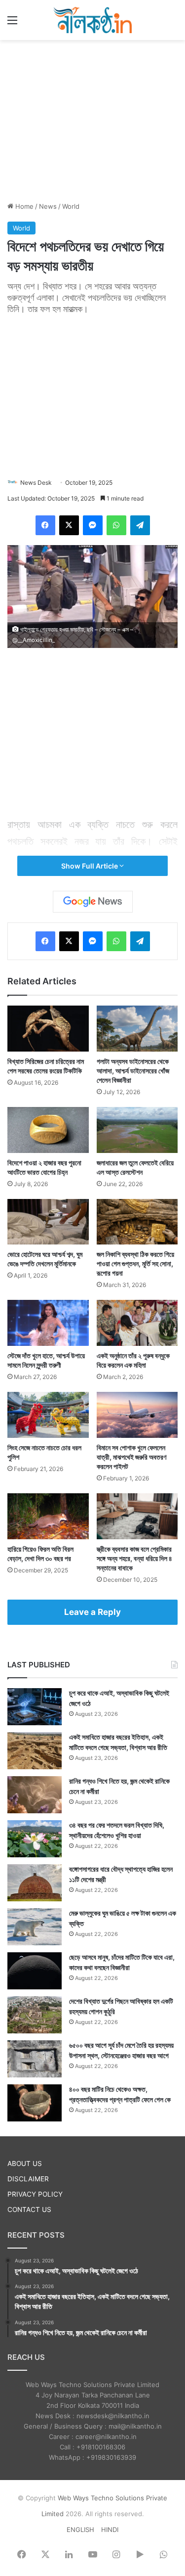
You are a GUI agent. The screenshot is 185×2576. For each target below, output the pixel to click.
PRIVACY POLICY (35, 2194)
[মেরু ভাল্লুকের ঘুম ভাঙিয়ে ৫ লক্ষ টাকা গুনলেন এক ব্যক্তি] (35, 1927)
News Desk (36, 483)
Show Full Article (90, 866)
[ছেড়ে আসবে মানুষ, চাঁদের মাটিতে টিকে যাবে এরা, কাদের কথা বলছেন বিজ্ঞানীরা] (35, 1971)
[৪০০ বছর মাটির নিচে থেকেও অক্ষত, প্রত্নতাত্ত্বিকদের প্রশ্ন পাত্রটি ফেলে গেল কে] (35, 2103)
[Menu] (12, 23)
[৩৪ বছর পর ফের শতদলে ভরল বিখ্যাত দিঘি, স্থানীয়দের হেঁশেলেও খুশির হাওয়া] (35, 1839)
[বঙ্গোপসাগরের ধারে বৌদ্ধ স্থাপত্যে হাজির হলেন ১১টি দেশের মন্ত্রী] (35, 1883)
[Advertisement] (93, 119)
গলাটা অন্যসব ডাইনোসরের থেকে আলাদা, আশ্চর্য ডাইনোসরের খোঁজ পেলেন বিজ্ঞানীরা (133, 1071)
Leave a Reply (92, 1612)
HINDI (110, 2530)
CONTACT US (29, 2209)
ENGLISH (80, 2530)
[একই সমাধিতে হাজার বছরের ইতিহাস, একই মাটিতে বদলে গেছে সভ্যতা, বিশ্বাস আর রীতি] (35, 1751)
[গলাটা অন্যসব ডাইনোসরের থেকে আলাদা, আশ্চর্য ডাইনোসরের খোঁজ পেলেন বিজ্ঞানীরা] (137, 1029)
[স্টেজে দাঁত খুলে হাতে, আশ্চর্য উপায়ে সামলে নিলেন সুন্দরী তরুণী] (48, 1323)
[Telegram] (140, 525)
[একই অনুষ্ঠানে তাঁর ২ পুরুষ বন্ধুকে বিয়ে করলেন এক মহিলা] (137, 1323)
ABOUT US (25, 2163)
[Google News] (93, 902)
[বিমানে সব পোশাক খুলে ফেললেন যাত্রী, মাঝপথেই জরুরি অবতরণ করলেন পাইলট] (137, 1415)
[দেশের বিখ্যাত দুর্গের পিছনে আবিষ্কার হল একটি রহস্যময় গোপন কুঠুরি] (35, 2015)
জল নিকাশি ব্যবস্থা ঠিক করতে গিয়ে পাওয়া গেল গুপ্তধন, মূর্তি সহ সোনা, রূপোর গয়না (135, 1264)
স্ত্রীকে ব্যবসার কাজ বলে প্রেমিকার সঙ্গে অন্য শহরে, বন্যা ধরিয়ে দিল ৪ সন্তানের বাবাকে (134, 1558)
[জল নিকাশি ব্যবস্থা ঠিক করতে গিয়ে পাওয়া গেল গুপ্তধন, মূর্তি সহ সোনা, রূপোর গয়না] (137, 1222)
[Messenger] (93, 525)
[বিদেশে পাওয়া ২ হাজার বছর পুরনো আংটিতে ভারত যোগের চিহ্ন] (48, 1130)
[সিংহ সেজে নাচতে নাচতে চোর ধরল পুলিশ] (48, 1415)
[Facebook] (45, 525)
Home (23, 206)
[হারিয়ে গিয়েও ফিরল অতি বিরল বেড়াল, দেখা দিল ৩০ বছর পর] (48, 1516)
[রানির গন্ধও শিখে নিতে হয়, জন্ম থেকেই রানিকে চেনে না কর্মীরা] (35, 1795)
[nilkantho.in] (93, 20)
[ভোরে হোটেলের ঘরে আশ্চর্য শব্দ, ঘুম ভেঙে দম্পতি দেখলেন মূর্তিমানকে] (48, 1222)
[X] (69, 525)
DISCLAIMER (28, 2179)
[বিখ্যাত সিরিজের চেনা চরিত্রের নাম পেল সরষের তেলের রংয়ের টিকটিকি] (48, 1029)
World (71, 206)
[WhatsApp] (116, 525)
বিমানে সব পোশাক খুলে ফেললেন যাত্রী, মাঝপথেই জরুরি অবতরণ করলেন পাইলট (131, 1457)
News (48, 206)
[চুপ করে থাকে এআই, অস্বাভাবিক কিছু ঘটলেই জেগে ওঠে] (35, 1707)
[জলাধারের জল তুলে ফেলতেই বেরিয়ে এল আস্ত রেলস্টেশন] (137, 1130)
